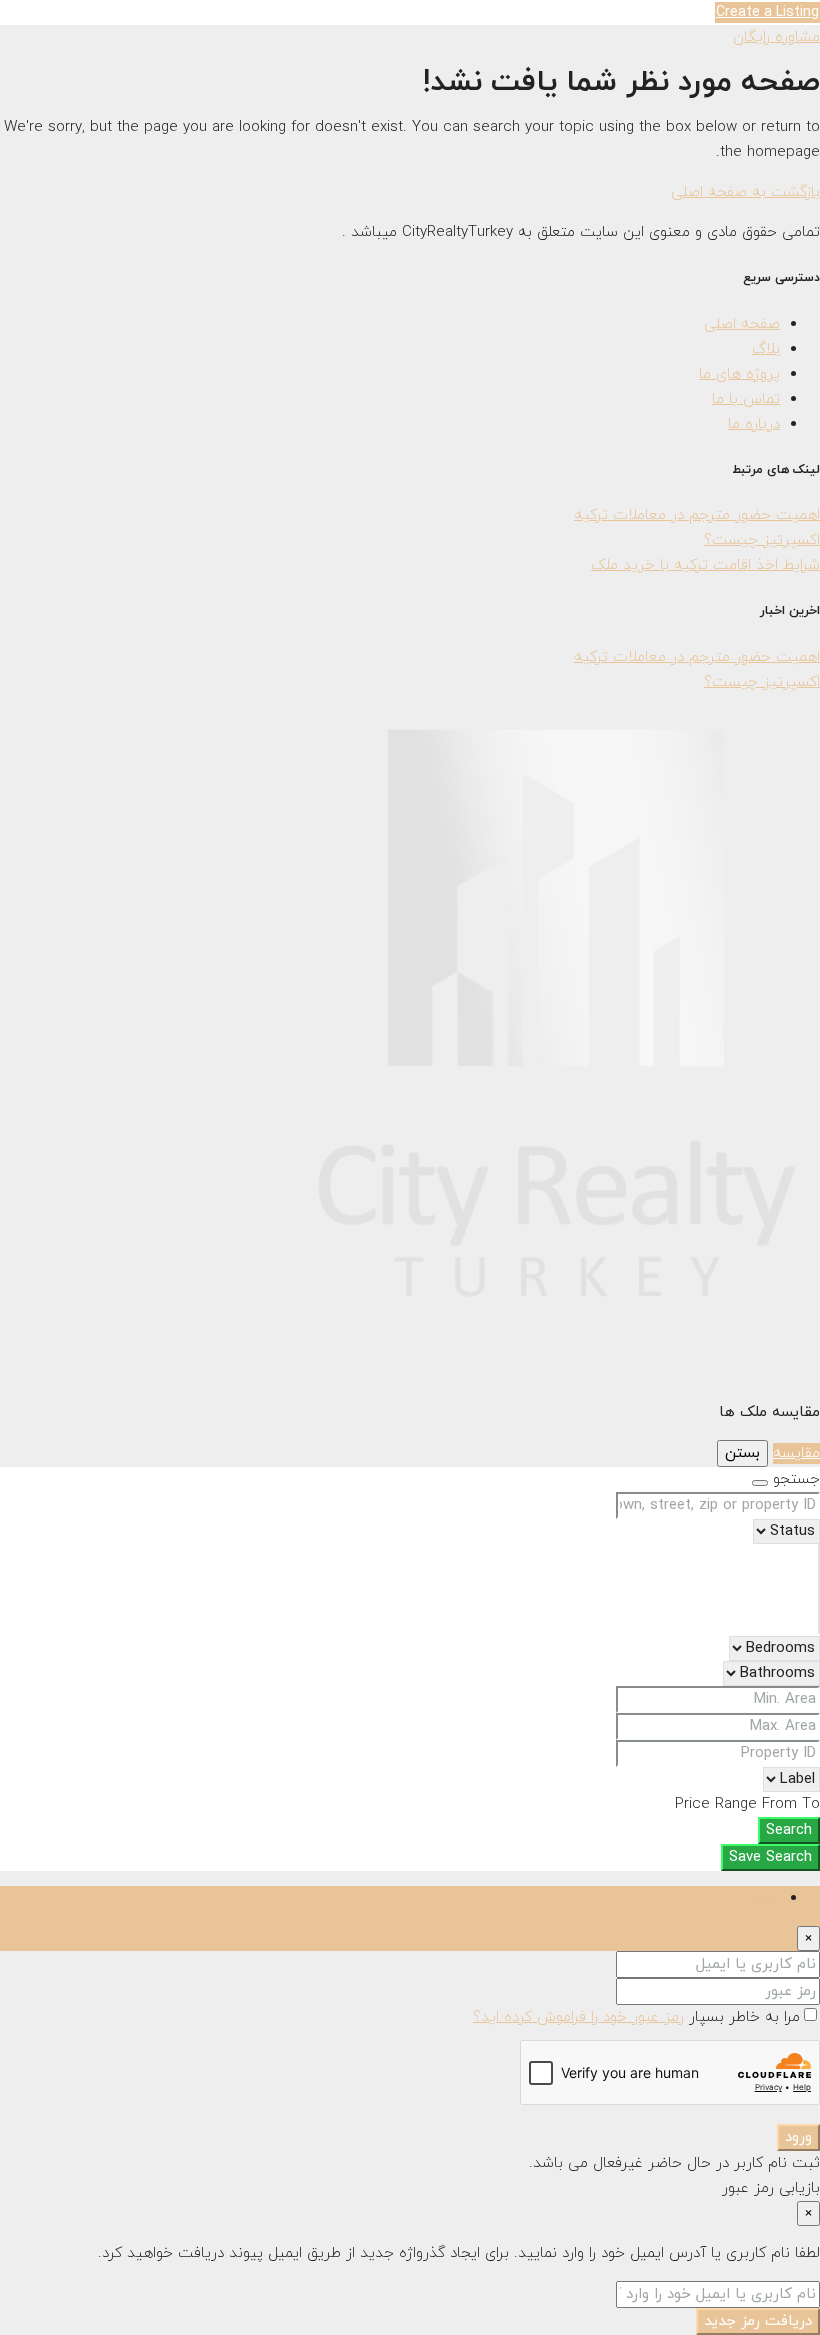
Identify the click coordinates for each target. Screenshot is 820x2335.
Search (789, 1830)
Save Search (770, 1857)
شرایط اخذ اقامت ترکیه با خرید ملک (705, 565)
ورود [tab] (766, 1898)
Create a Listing (767, 12)
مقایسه (796, 1453)
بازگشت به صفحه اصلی (745, 192)
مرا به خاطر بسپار (742, 2017)
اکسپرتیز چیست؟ (762, 540)
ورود (798, 2137)
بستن (742, 1453)
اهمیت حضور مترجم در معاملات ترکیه (697, 515)
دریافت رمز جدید (758, 2321)
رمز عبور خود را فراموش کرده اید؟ (578, 2017)
